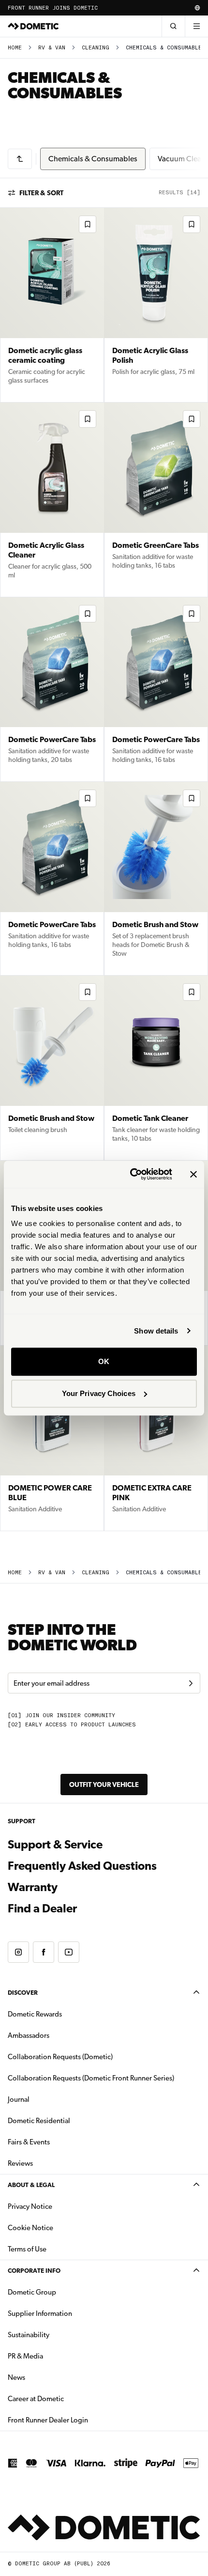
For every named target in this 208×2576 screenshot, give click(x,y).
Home (15, 48)
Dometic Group (62, 2292)
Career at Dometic (66, 2398)
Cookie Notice (30, 2228)
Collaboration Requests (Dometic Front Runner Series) (91, 2078)
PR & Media (56, 2356)
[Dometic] (33, 26)
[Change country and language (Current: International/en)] (197, 8)
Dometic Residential (69, 2120)
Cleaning (96, 48)
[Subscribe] (191, 1683)
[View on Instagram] (18, 1952)
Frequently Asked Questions (82, 1866)
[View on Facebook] (44, 1952)
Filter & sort (41, 193)
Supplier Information (40, 2313)
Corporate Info (34, 2271)
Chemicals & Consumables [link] (166, 48)
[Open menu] (196, 26)
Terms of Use (27, 2249)
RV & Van (52, 48)
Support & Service (55, 1845)
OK (104, 1361)
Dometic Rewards (35, 2014)
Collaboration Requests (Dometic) (60, 2057)
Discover (23, 1993)
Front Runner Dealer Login (48, 2420)
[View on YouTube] (69, 1952)
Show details (156, 1331)
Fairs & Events (29, 2142)
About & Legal (31, 2185)
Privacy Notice (30, 2206)
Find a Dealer (42, 1909)
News (47, 2377)
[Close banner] (193, 1174)
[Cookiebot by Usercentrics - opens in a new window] (131, 1174)
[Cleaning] (20, 159)
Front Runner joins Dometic (53, 8)
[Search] (173, 26)
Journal (19, 2099)
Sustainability (29, 2335)
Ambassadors (29, 2035)
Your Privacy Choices (99, 1393)
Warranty (33, 1887)
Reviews (20, 2163)
